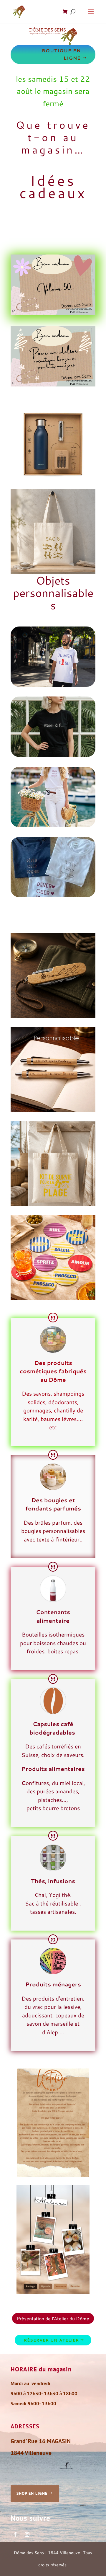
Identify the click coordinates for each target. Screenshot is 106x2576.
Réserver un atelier (51, 2340)
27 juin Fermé (36, 229)
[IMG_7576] (53, 895)
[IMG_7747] (53, 825)
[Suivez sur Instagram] (27, 2534)
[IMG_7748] (53, 755)
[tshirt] (53, 685)
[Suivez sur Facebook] (15, 2534)
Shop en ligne (32, 2493)
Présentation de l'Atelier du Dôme (53, 2318)
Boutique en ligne (61, 54)
